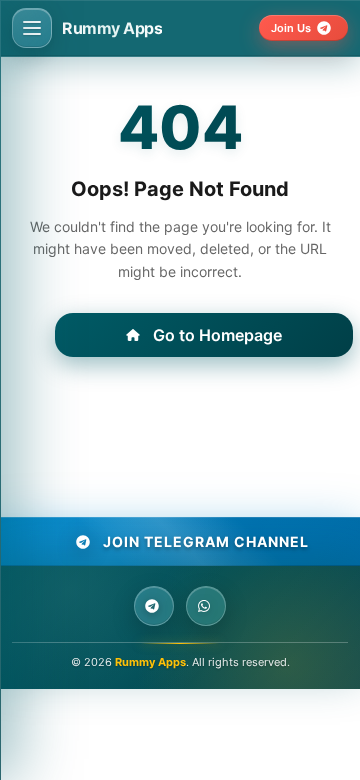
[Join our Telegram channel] (154, 606)
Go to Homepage (217, 335)
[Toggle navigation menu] (32, 28)
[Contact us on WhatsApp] (206, 606)
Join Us (291, 28)
